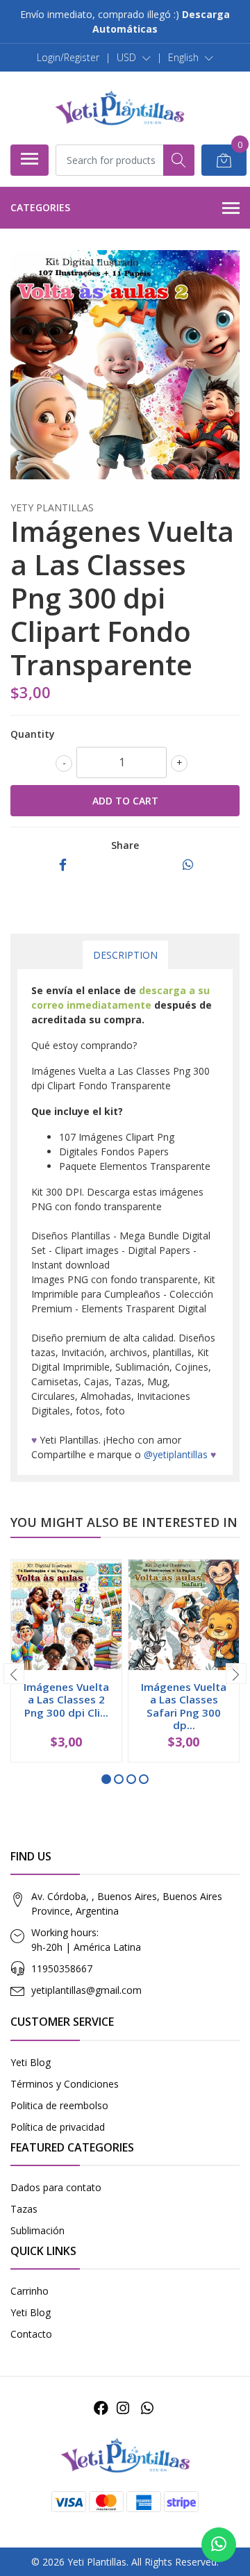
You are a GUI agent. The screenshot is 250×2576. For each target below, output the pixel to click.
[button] (134, 58)
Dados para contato (56, 2187)
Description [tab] (125, 955)
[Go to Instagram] (123, 2408)
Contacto (31, 2334)
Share (125, 845)
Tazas (24, 2209)
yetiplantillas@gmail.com (86, 1990)
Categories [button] (40, 207)
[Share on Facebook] (63, 865)
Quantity (33, 734)
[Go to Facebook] (101, 2408)
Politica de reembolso (59, 2105)
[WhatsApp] (147, 2408)
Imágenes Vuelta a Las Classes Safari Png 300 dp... (184, 1706)
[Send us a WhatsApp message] (219, 2545)
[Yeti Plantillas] (119, 108)
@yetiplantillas (176, 1454)
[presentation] (14, 1674)
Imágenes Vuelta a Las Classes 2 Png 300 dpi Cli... (66, 1699)
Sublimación (37, 2230)
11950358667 (62, 1968)
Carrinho (30, 2291)
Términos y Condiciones (65, 2084)
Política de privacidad (58, 2127)
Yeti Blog (31, 2062)
